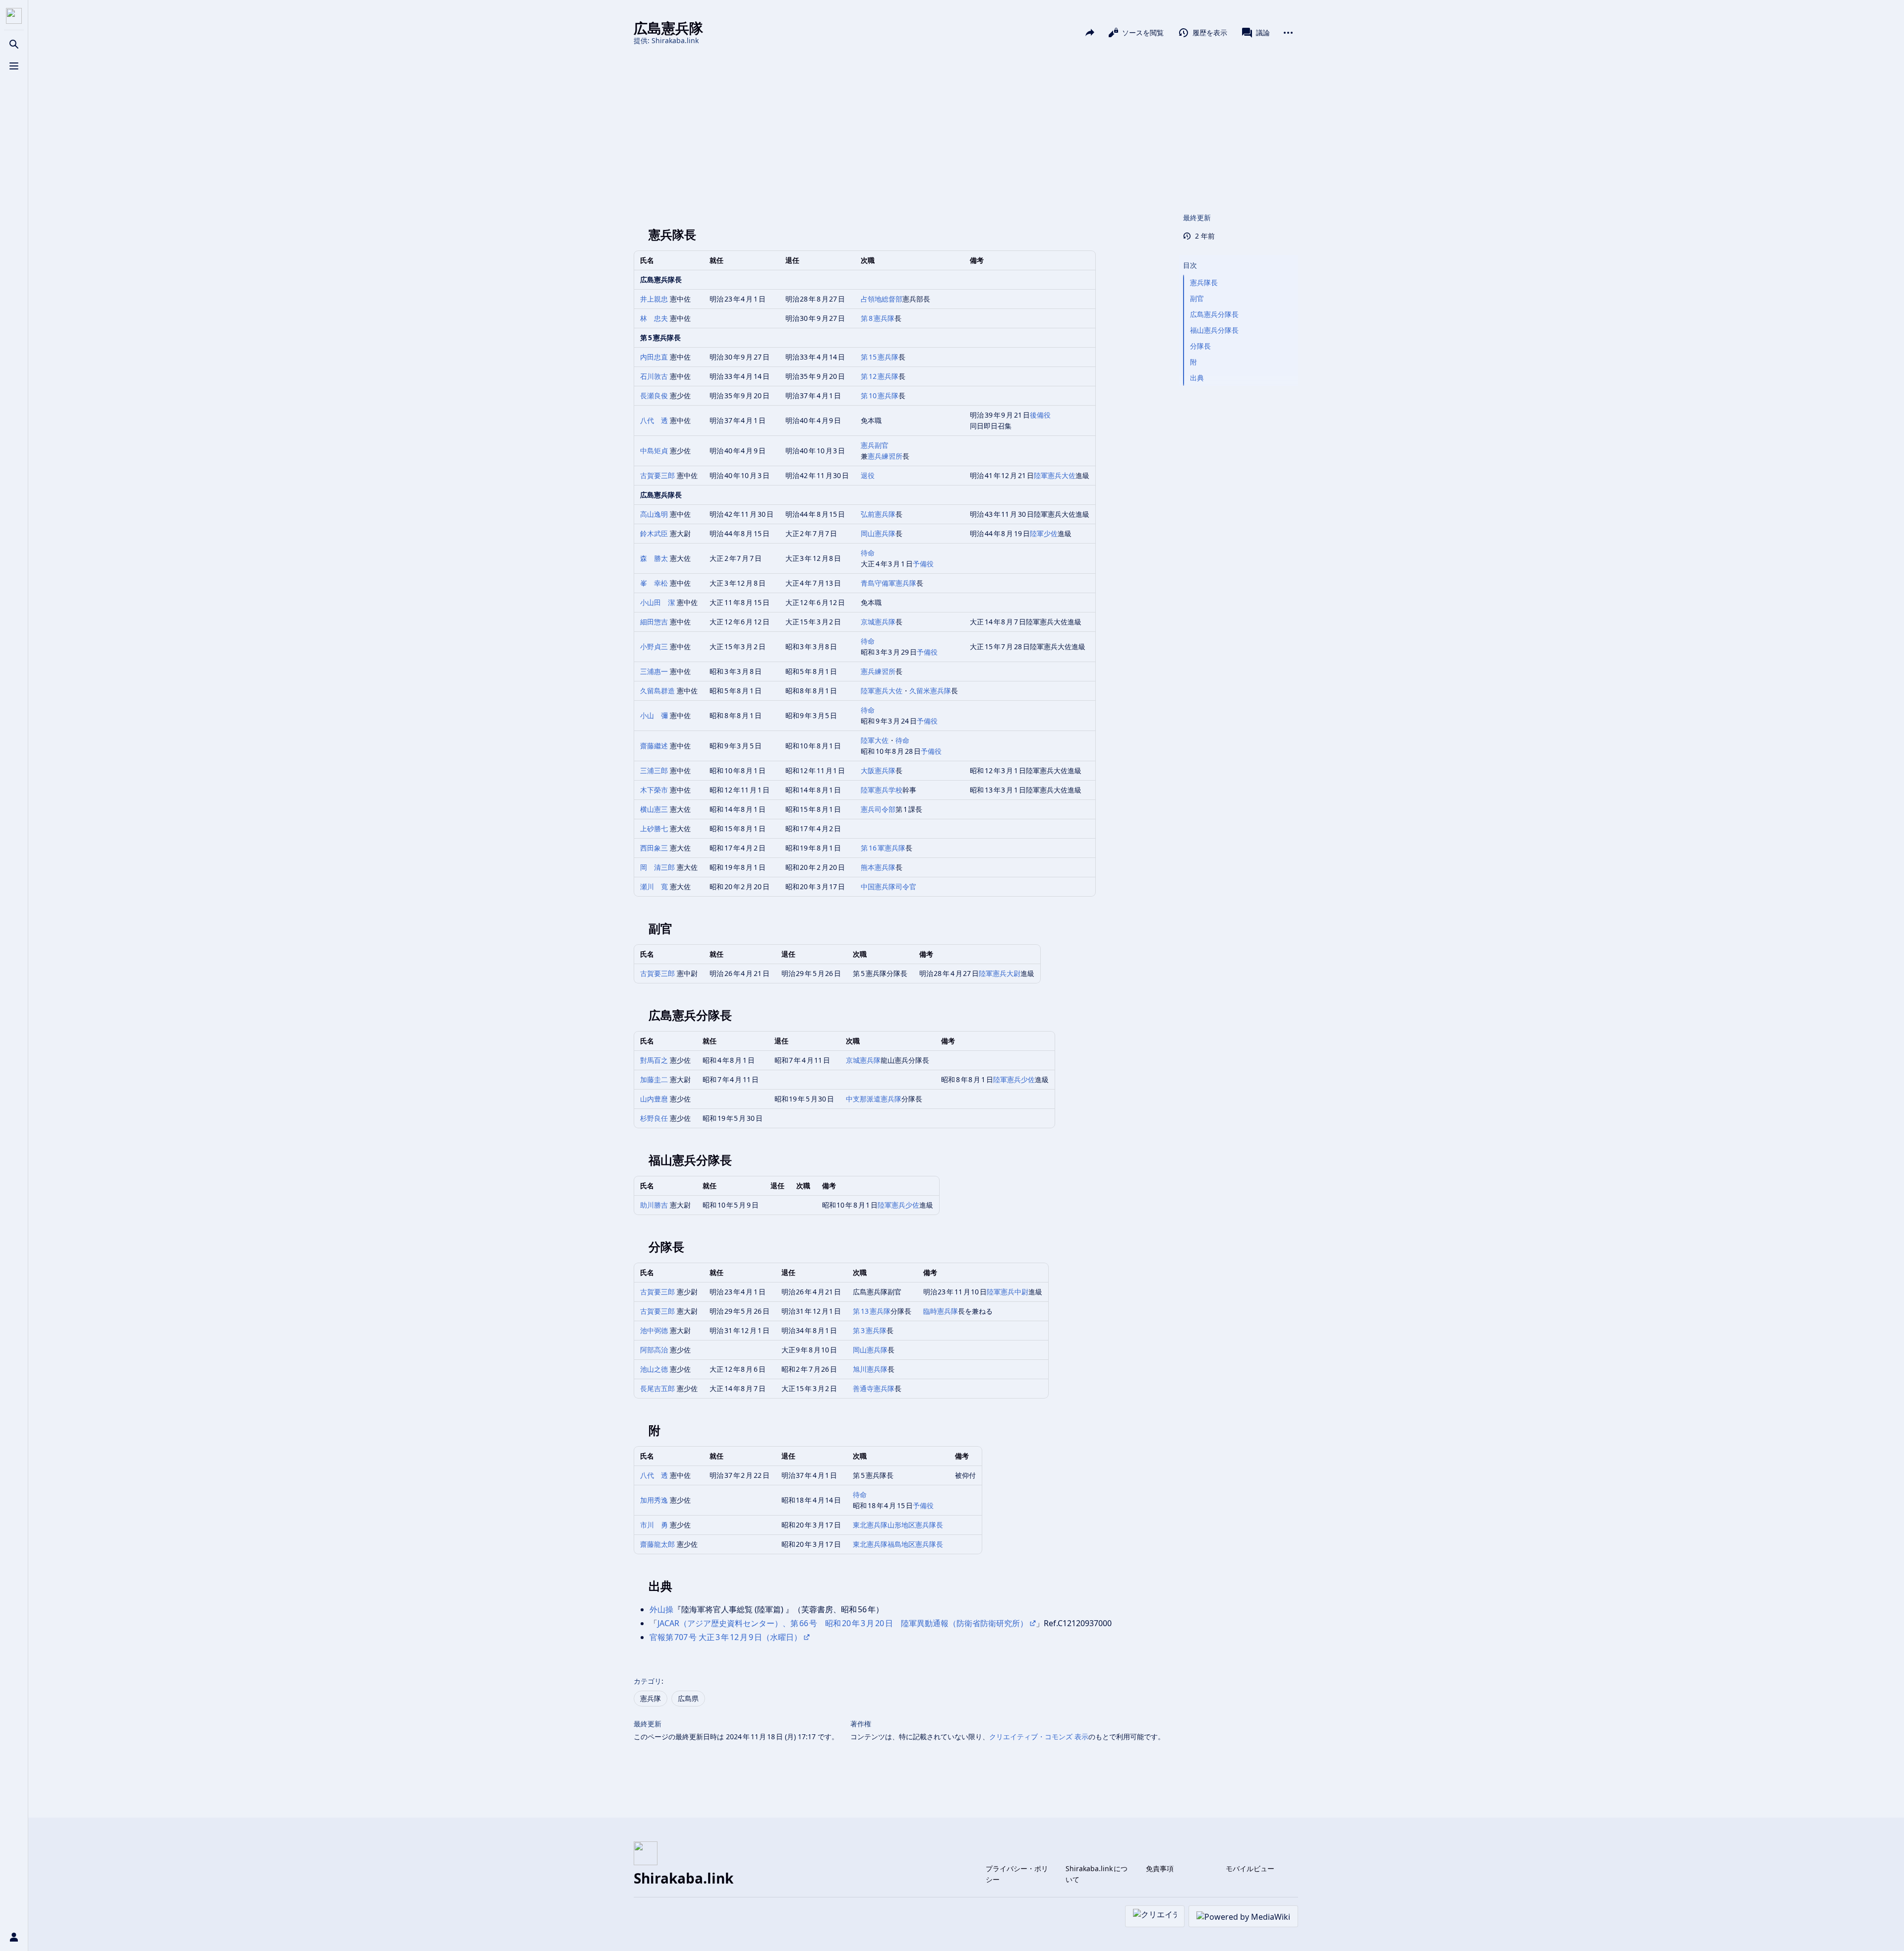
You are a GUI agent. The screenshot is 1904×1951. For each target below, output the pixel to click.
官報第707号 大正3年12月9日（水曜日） (726, 1637)
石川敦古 (654, 376)
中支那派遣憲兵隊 (874, 1099)
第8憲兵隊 (878, 318)
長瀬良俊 (654, 396)
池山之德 (654, 1369)
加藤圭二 (654, 1079)
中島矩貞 (654, 451)
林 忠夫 (654, 318)
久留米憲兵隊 (930, 691)
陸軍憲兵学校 (882, 790)
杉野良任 (654, 1118)
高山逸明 (654, 514)
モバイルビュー (1250, 1868)
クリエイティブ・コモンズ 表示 (1039, 1737)
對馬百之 (654, 1060)
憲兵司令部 (878, 809)
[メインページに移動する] (14, 16)
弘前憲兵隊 (878, 514)
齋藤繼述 (654, 746)
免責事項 (1160, 1868)
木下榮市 (654, 790)
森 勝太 (654, 558)
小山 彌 (654, 715)
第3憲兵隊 (870, 1330)
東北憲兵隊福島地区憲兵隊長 (898, 1544)
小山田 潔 (657, 602)
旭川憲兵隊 (870, 1369)
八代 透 (654, 420)
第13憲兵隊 (872, 1311)
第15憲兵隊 (880, 357)
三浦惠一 (654, 671)
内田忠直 (654, 357)
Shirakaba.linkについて (1097, 1874)
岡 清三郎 (657, 867)
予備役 (923, 564)
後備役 (1040, 415)
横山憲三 (654, 809)
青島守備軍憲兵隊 (889, 583)
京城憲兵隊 (878, 622)
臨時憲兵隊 (941, 1311)
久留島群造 (657, 691)
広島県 (688, 1698)
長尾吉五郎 (657, 1388)
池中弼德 (654, 1330)
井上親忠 (654, 299)
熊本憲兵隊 (878, 867)
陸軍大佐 (875, 740)
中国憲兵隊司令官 (889, 886)
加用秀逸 (654, 1500)
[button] (1239, 255)
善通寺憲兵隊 (874, 1388)
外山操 (661, 1609)
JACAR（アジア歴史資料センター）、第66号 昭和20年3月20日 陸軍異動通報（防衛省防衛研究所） (843, 1623)
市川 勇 (654, 1525)
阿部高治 (654, 1350)
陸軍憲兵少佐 (1014, 1079)
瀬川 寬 (654, 886)
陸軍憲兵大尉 (1000, 973)
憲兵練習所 (885, 456)
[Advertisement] (966, 128)
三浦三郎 (654, 770)
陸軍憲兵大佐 (1055, 475)
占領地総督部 (882, 299)
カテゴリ (648, 1681)
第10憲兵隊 (880, 396)
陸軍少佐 (1044, 533)
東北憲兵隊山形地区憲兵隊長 (898, 1525)
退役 (868, 475)
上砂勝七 (654, 828)
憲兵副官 (875, 445)
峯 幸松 (654, 583)
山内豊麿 (654, 1099)
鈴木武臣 (654, 533)
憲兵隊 (651, 1698)
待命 (868, 553)
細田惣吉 (654, 622)
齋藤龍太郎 (657, 1544)
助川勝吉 (654, 1205)
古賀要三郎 (657, 475)
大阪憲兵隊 (878, 770)
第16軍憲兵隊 (883, 848)
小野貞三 (654, 646)
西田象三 (654, 848)
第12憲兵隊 (880, 376)
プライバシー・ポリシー (1017, 1874)
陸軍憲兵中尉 (1008, 1292)
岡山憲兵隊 (878, 533)
